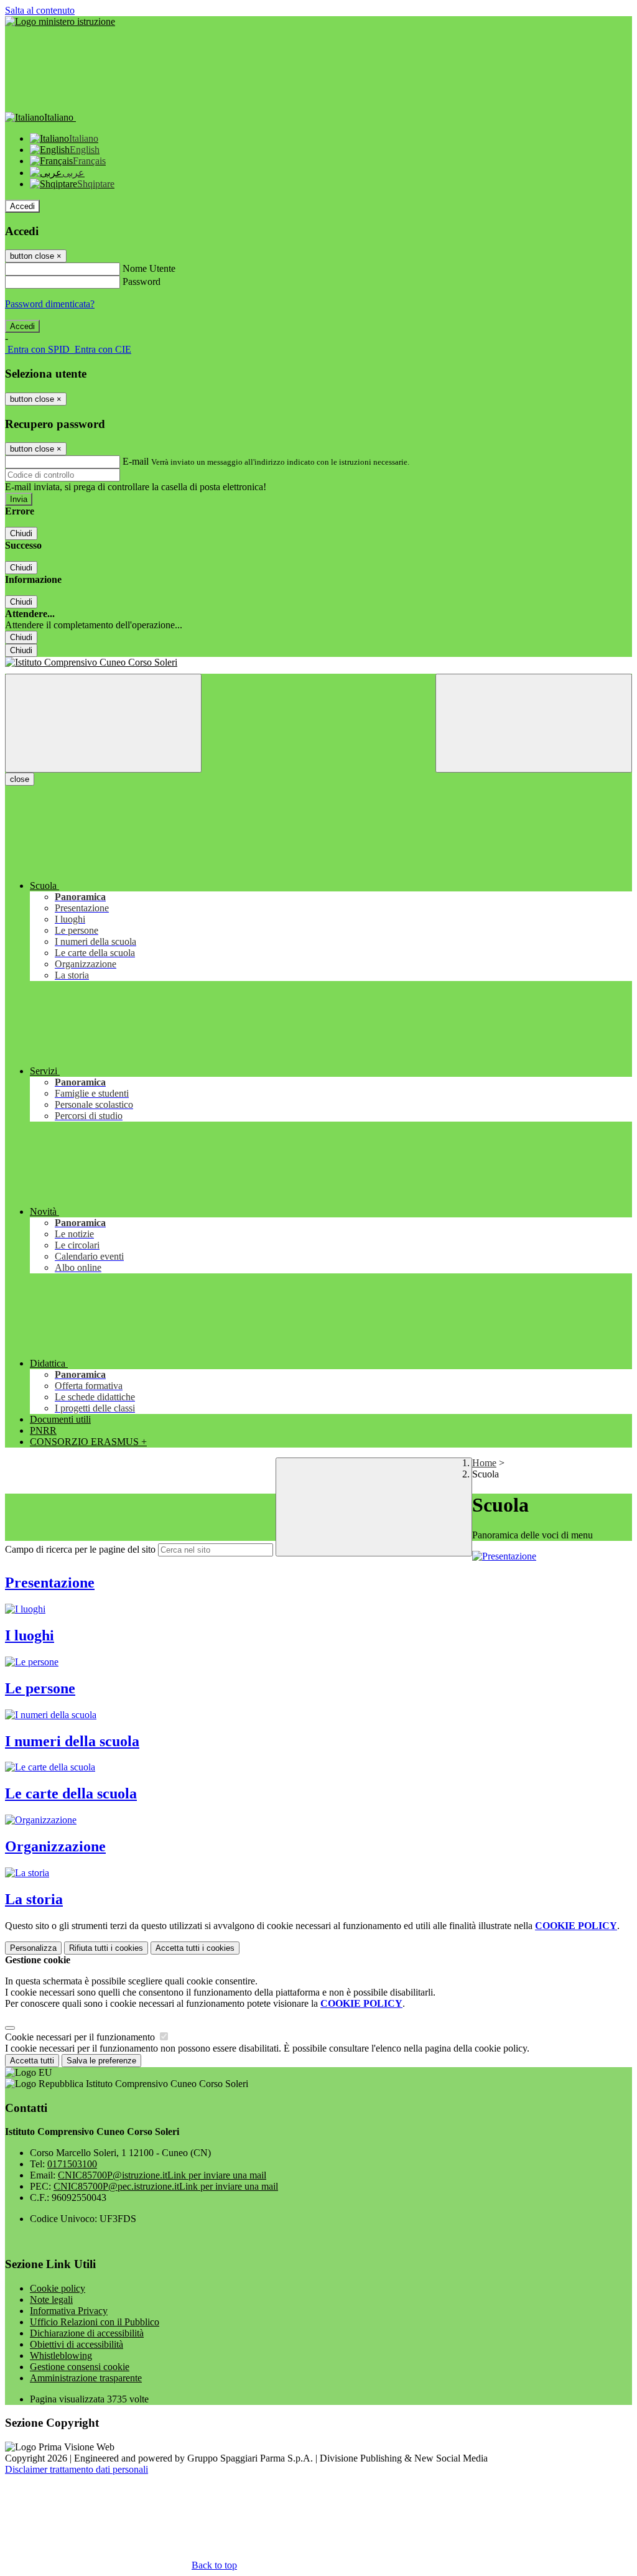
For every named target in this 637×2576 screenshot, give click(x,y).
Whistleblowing (61, 2355)
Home (484, 1463)
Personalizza (33, 1948)
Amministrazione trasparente (86, 2378)
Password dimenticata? (50, 304)
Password (142, 281)
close (20, 779)
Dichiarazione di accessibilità (87, 2333)
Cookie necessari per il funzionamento (81, 2037)
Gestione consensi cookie (80, 2367)
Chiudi (21, 533)
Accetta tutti (195, 1948)
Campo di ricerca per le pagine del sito (80, 1549)
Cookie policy (58, 2288)
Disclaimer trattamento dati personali (77, 2469)
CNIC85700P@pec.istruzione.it (166, 2186)
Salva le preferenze (101, 2061)
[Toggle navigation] (103, 723)
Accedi (22, 206)
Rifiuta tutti (106, 1948)
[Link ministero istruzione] (60, 21)
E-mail (136, 461)
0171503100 (72, 2164)
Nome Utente (149, 268)
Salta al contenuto (40, 10)
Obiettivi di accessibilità (77, 2344)
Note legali (51, 2299)
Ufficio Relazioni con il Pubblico (95, 2322)
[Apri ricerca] (534, 723)
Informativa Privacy (69, 2311)
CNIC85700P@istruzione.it (162, 2175)
